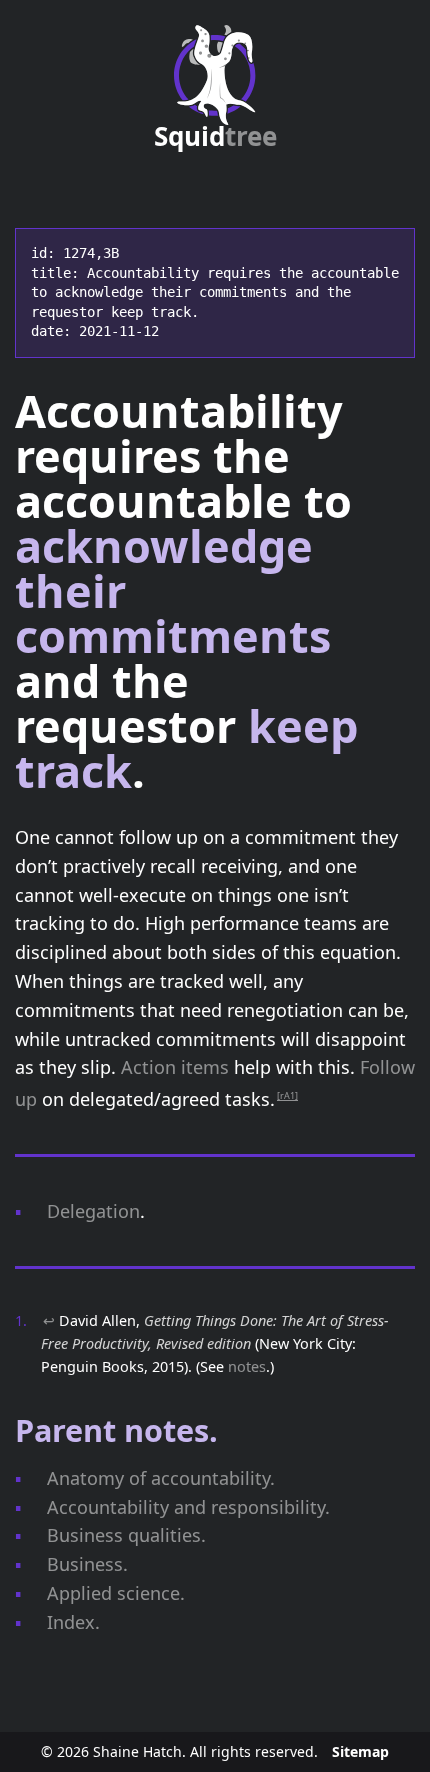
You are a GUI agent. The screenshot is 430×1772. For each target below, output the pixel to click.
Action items (175, 1067)
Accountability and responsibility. (188, 1507)
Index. (73, 1622)
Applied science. (116, 1593)
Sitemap (360, 1751)
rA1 (287, 1095)
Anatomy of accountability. (161, 1478)
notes (247, 1366)
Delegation (93, 1211)
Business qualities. (126, 1535)
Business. (87, 1564)
